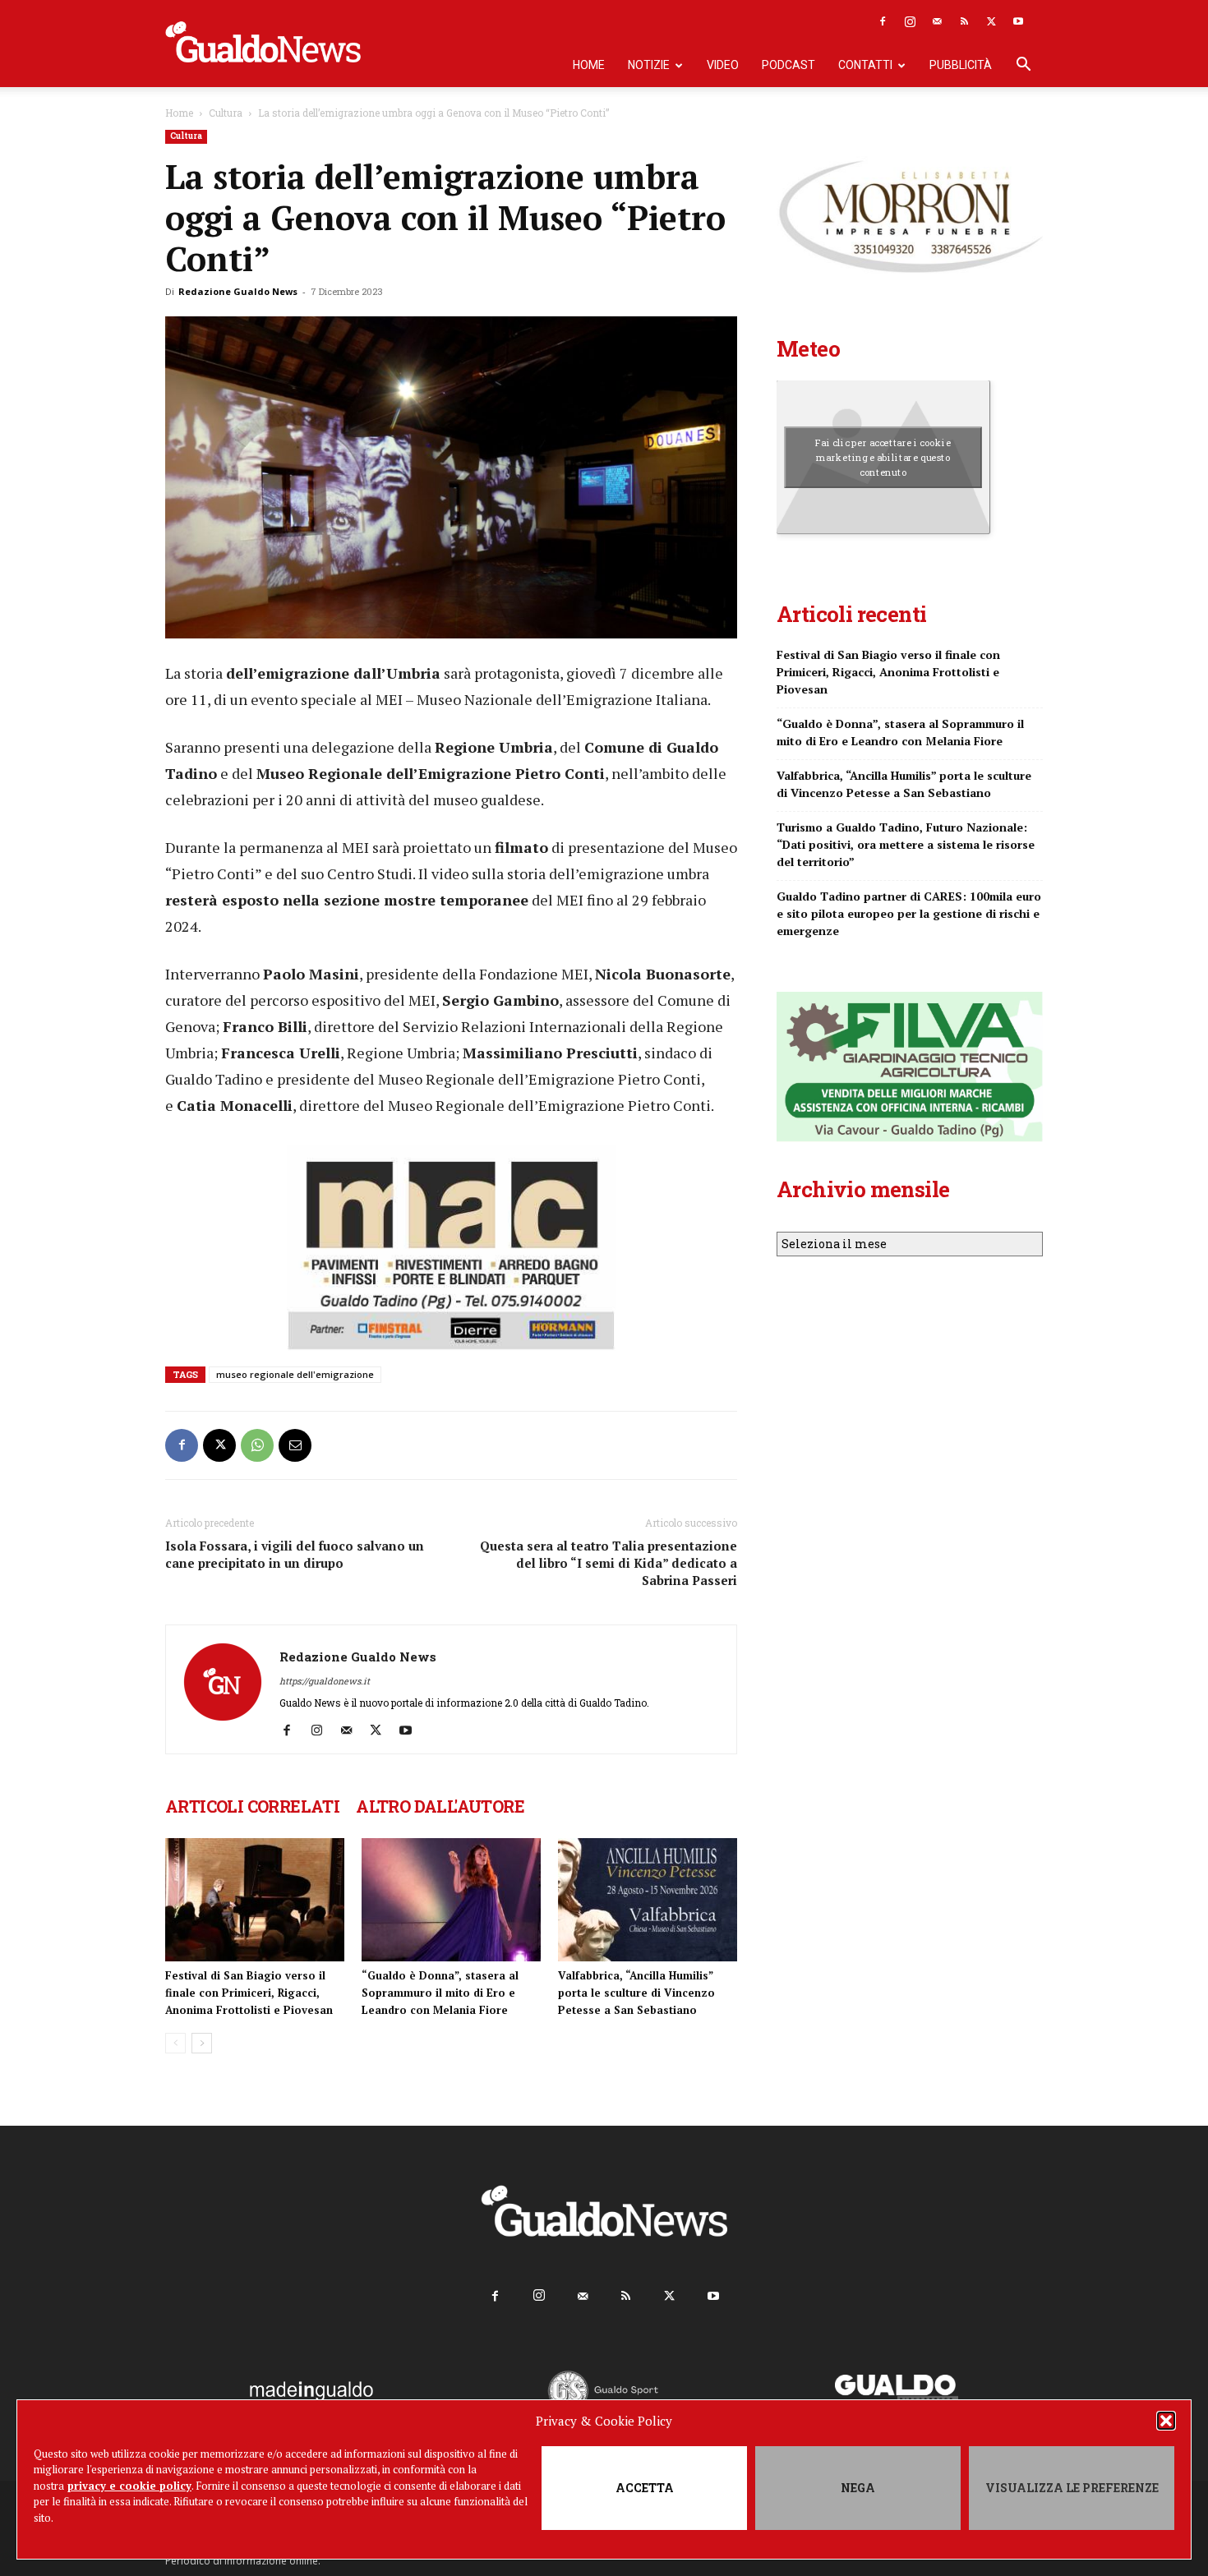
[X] (991, 21)
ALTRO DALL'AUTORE (440, 1806)
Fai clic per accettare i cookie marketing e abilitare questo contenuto (883, 457)
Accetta (645, 2488)
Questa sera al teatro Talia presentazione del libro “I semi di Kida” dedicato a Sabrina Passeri (609, 1563)
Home (589, 65)
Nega (858, 2488)
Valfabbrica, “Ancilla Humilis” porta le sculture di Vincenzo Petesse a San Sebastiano (636, 1993)
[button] (1166, 2421)
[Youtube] (1018, 21)
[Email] (295, 1445)
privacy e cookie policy (129, 2486)
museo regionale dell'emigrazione (295, 1374)
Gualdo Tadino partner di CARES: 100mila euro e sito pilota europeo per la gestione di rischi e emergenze (909, 913)
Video (723, 65)
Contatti (865, 65)
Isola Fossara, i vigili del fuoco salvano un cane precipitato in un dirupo (295, 1554)
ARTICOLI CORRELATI (252, 1806)
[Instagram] (910, 21)
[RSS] (964, 21)
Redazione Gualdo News (238, 291)
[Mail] (937, 21)
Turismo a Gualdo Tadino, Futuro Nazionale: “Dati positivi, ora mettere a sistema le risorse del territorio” (906, 844)
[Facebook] (883, 21)
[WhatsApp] (257, 1445)
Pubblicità (961, 65)
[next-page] (202, 2043)
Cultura (226, 113)
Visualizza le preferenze (1072, 2488)
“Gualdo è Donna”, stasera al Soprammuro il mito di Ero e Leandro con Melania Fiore (440, 1993)
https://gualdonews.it (325, 1681)
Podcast (788, 65)
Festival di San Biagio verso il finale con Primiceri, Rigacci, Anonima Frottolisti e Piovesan (249, 1993)
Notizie (649, 65)
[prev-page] (175, 2043)
